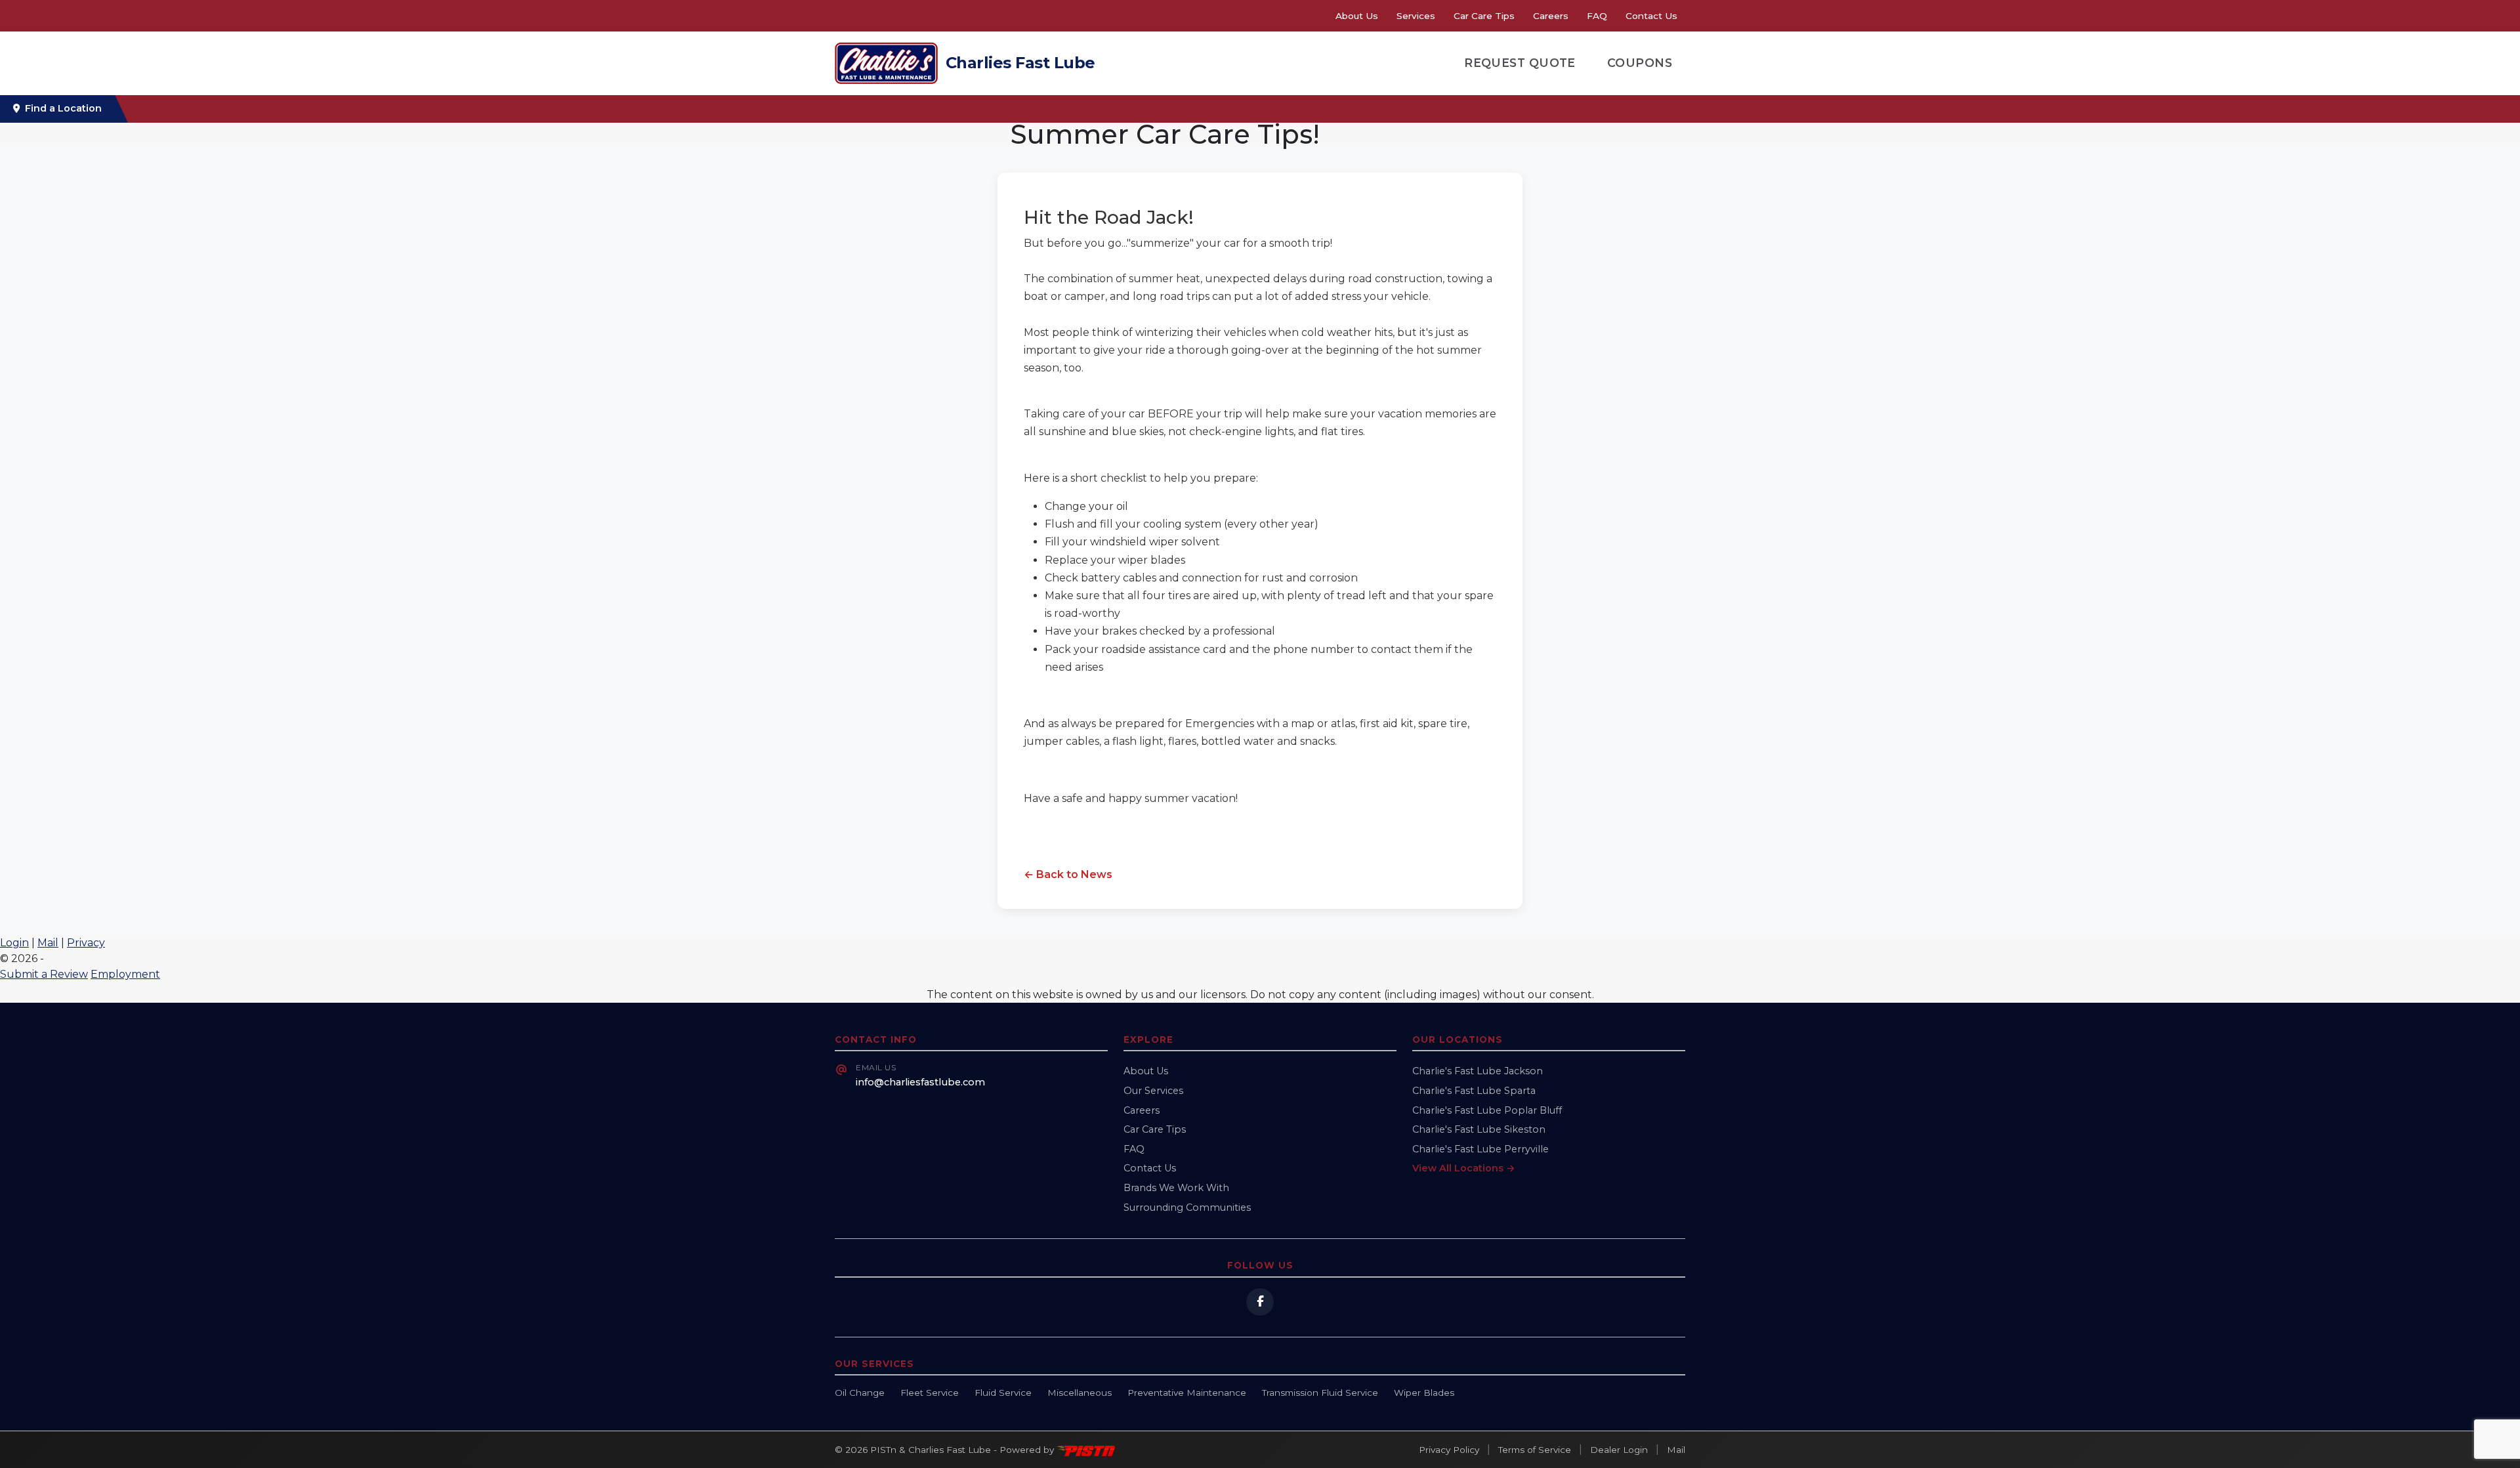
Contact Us (1651, 16)
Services (1416, 16)
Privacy (86, 943)
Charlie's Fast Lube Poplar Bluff (1487, 1110)
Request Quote (1520, 63)
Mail (48, 943)
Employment (125, 974)
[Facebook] (1260, 1302)
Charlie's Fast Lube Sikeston (1479, 1129)
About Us (1357, 16)
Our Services (1153, 1091)
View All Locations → (1464, 1168)
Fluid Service (1003, 1393)
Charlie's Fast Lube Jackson (1478, 1071)
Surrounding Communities (1187, 1207)
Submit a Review (44, 974)
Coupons (1640, 63)
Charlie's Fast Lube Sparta (1474, 1091)
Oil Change (860, 1393)
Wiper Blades (1424, 1393)
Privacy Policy (1449, 1450)
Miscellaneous (1080, 1393)
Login (14, 943)
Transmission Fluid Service (1320, 1393)
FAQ (1597, 16)
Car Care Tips (1484, 16)
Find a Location (63, 108)
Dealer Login (1619, 1450)
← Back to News (1068, 874)
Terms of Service (1535, 1450)
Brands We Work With (1176, 1188)
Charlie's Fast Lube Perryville (1480, 1149)
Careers (1551, 16)
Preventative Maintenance (1187, 1393)
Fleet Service (930, 1393)
